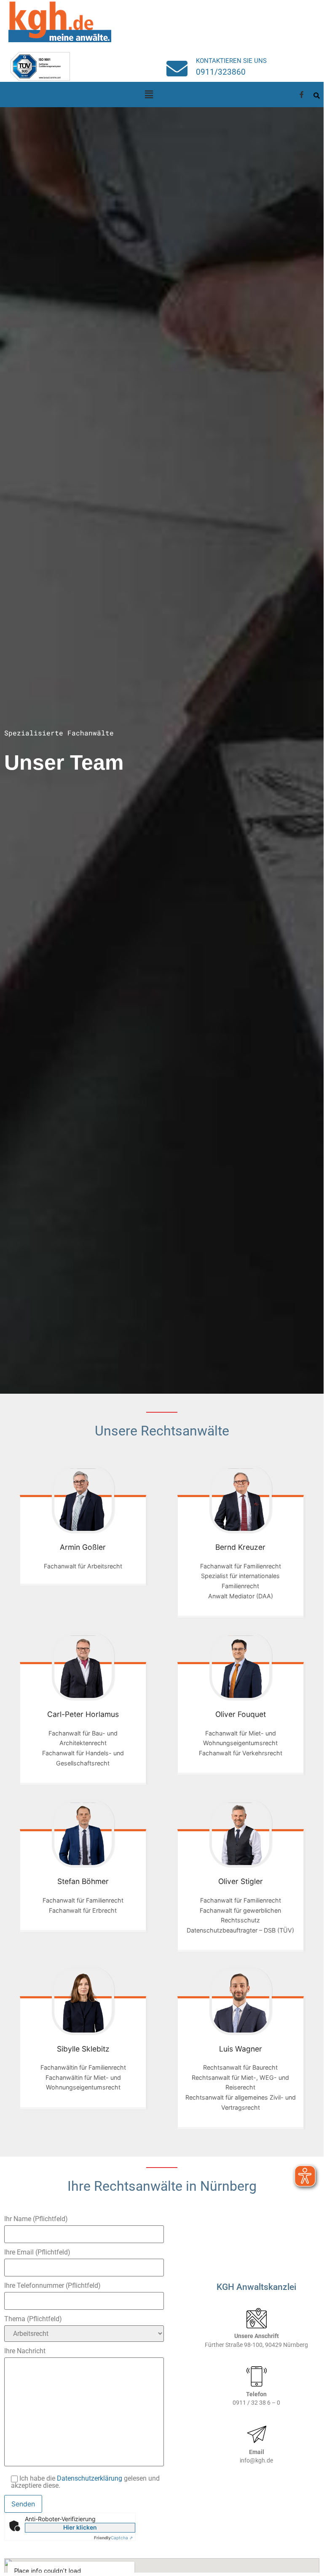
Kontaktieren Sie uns (231, 61)
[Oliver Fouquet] (240, 1667)
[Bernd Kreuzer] (240, 1500)
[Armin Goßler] (83, 1500)
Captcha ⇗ (113, 2538)
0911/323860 (221, 72)
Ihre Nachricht (25, 2351)
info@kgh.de (256, 2461)
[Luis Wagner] (240, 2001)
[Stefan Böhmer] (83, 1834)
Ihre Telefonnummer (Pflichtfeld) (52, 2286)
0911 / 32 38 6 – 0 (256, 2403)
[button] (149, 94)
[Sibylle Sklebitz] (83, 2001)
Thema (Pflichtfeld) (33, 2319)
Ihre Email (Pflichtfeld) (37, 2253)
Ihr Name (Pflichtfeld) (36, 2219)
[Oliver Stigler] (240, 1834)
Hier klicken (80, 2527)
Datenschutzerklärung (90, 2478)
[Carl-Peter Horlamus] (83, 1667)
